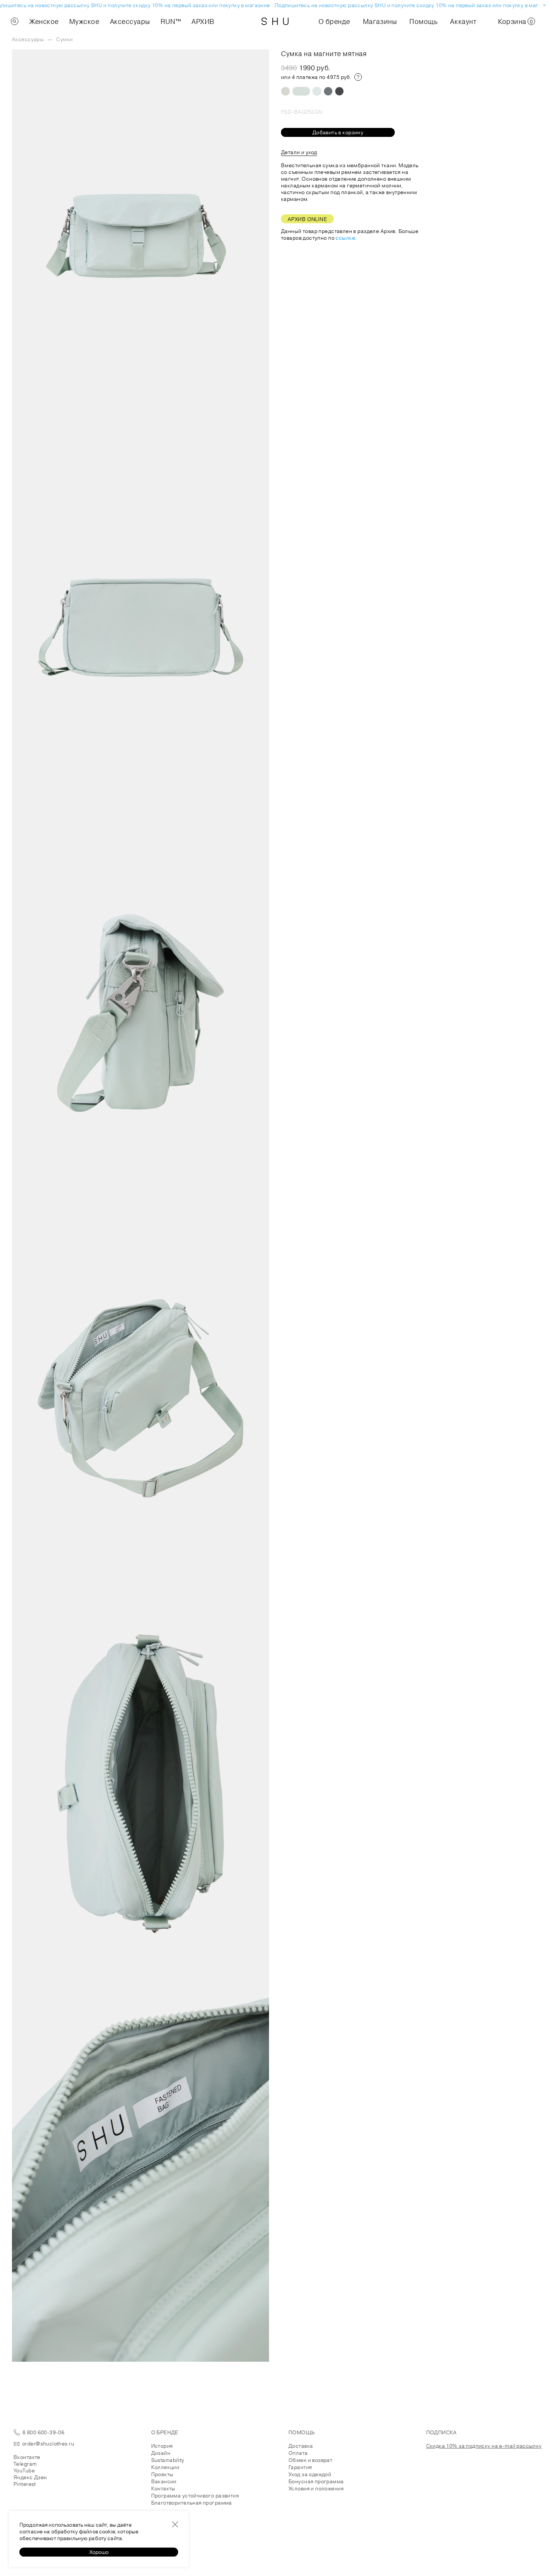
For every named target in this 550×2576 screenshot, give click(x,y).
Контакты (163, 2488)
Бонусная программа (316, 2481)
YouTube (24, 2471)
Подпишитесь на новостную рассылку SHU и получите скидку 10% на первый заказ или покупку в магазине (400, 5)
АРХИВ (203, 21)
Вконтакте (27, 2457)
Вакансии (164, 2481)
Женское (44, 21)
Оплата (298, 2453)
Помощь (423, 21)
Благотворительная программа (192, 2503)
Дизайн (161, 2453)
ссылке (345, 238)
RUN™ (171, 21)
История (162, 2446)
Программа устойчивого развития (195, 2496)
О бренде (334, 21)
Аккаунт (463, 21)
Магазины (380, 21)
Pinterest (25, 2484)
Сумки (64, 39)
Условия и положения (316, 2488)
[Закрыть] (175, 2524)
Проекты (162, 2474)
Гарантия (300, 2467)
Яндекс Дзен (30, 2477)
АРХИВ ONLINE (307, 219)
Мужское (84, 21)
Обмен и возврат (310, 2460)
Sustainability (168, 2460)
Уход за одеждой (310, 2474)
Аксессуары (130, 21)
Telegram (25, 2464)
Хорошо (99, 2552)
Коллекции (165, 2467)
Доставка (301, 2446)
